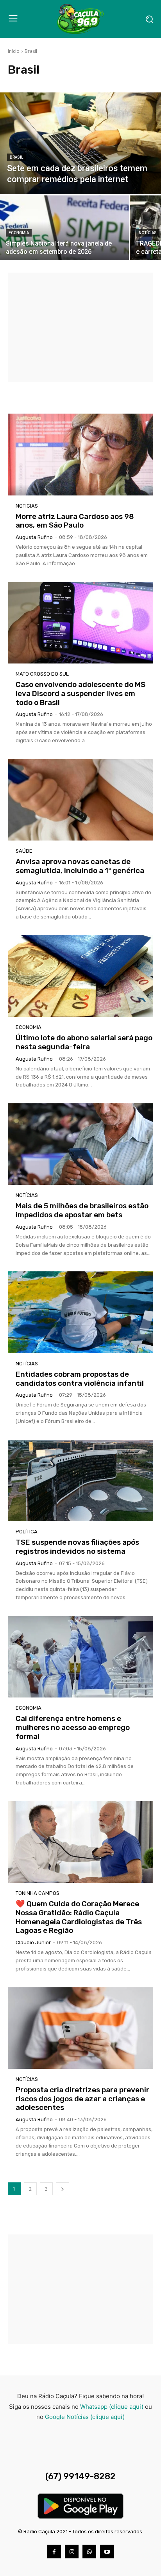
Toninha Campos (38, 1893)
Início (14, 51)
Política (27, 1532)
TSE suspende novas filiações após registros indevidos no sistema (77, 1547)
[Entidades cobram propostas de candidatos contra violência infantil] (80, 1312)
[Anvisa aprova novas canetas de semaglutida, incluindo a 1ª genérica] (80, 800)
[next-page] (63, 2189)
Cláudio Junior (33, 1942)
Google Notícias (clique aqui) (85, 2417)
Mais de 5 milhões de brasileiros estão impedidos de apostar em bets (82, 1210)
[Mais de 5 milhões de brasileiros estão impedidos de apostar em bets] (80, 1144)
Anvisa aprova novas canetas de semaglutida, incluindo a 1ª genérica (80, 866)
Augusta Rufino (34, 537)
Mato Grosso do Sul (42, 674)
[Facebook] (54, 2552)
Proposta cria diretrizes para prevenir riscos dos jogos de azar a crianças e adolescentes (82, 2099)
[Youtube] (107, 2552)
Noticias (27, 506)
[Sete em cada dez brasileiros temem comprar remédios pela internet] (80, 143)
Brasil (16, 157)
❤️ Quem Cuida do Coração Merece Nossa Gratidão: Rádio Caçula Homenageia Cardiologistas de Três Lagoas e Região (79, 1917)
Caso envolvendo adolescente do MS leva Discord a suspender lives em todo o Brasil (80, 693)
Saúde (24, 851)
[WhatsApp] (89, 2552)
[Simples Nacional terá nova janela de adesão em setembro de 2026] (64, 228)
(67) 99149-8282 (80, 2476)
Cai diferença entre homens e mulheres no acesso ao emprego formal (73, 1727)
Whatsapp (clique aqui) (112, 2407)
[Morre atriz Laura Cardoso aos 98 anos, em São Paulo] (80, 454)
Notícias (148, 233)
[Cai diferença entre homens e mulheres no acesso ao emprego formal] (80, 1657)
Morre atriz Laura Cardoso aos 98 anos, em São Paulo (75, 521)
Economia (19, 233)
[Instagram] (72, 2552)
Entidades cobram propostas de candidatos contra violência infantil (80, 1379)
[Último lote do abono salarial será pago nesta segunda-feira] (80, 976)
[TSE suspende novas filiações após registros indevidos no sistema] (80, 1481)
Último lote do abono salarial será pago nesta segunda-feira (84, 1042)
